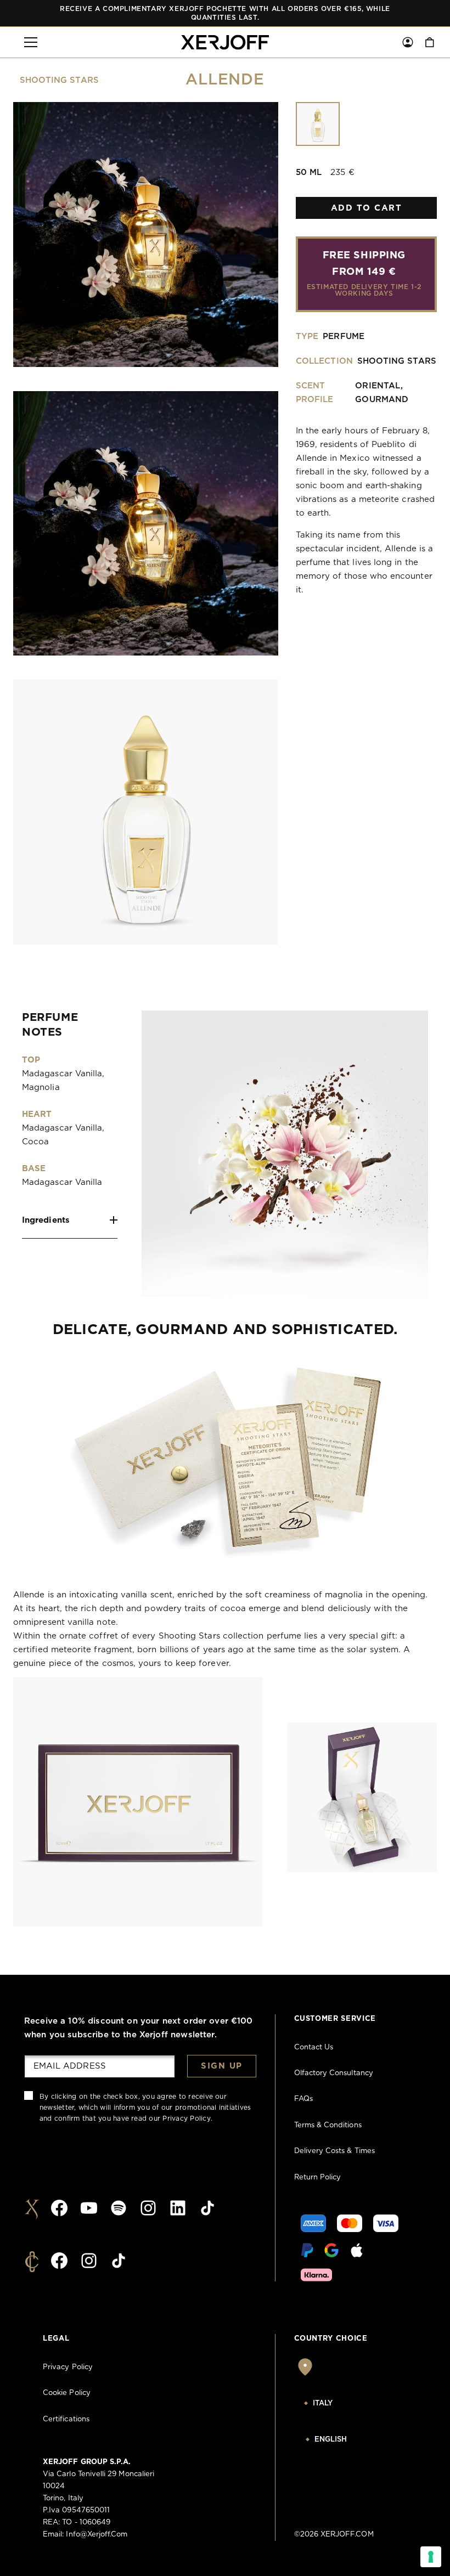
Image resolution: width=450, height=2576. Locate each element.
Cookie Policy (67, 2393)
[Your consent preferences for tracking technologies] (431, 2557)
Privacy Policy (186, 2119)
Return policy (318, 2177)
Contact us (314, 2047)
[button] (31, 42)
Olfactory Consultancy (334, 2073)
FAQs (303, 2099)
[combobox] (351, 2404)
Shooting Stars (59, 80)
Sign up (222, 2066)
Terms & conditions (328, 2125)
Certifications (66, 2419)
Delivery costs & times (334, 2151)
